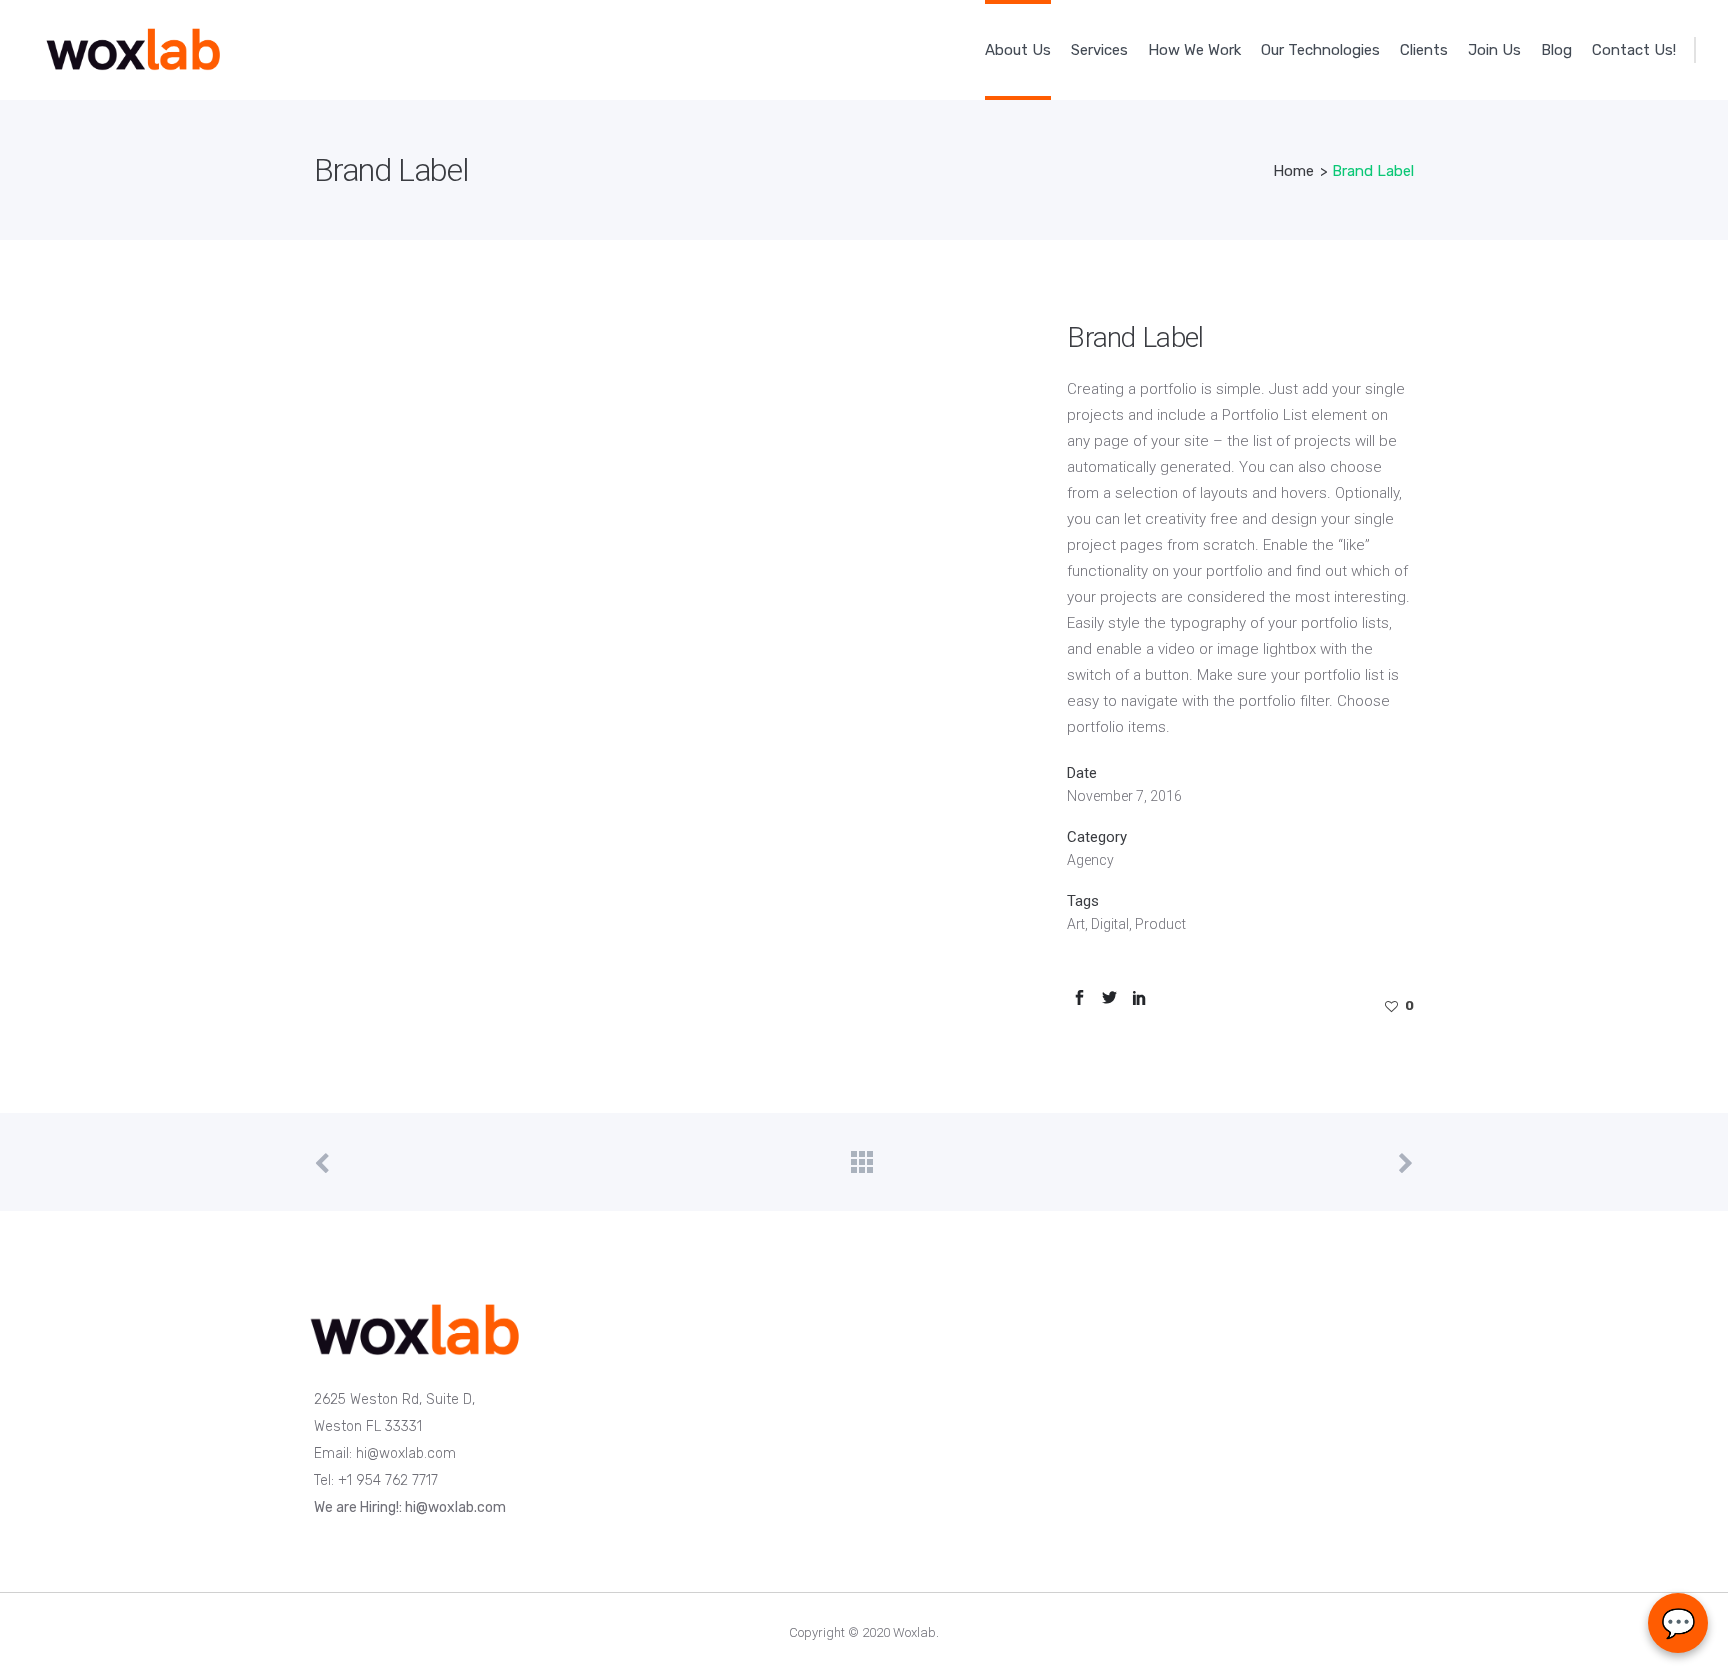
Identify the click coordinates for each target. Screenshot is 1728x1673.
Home (1293, 171)
